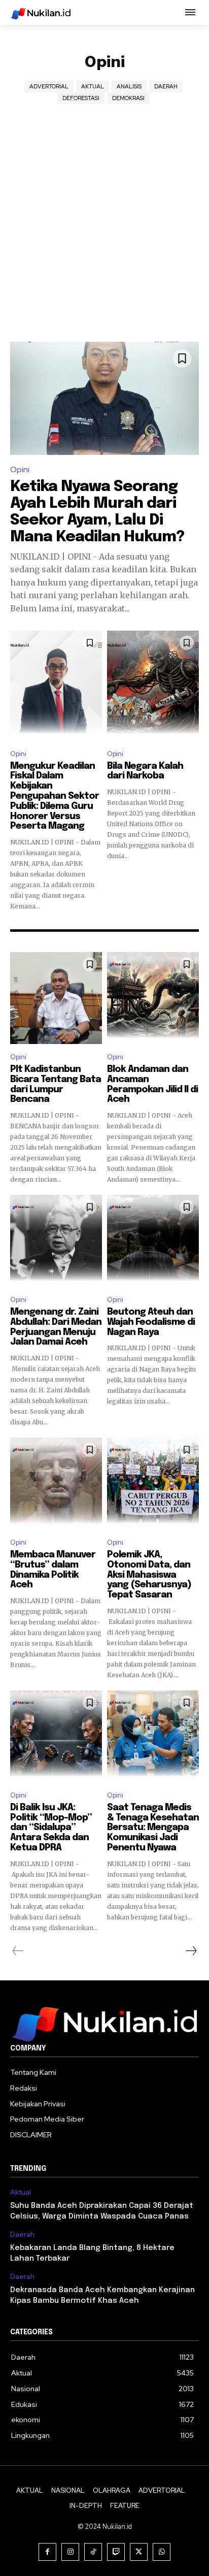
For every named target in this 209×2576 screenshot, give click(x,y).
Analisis (129, 86)
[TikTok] (93, 2552)
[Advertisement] (104, 232)
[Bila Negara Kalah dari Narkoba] (153, 686)
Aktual (93, 86)
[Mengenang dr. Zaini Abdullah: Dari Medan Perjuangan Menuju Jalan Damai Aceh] (56, 1241)
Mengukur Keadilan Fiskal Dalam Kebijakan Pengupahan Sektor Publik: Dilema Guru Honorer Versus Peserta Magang (55, 796)
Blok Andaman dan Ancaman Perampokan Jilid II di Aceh (152, 1084)
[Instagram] (70, 2552)
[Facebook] (47, 2552)
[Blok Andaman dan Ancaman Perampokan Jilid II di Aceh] (153, 998)
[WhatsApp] (162, 2552)
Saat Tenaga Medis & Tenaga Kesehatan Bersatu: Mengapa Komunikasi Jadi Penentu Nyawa (153, 1828)
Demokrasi (128, 98)
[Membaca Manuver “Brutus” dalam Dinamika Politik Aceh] (56, 1483)
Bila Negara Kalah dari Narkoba (145, 771)
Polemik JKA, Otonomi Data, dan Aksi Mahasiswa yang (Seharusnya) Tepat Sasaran (149, 1575)
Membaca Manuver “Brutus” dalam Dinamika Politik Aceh (53, 1570)
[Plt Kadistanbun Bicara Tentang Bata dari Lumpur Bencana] (56, 998)
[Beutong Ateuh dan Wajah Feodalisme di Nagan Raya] (153, 1241)
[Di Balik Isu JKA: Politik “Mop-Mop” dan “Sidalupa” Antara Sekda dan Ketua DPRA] (56, 1736)
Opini (20, 469)
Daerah (166, 86)
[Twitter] (139, 2552)
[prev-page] (18, 1951)
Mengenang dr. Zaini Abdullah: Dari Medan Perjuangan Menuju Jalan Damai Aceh (56, 1327)
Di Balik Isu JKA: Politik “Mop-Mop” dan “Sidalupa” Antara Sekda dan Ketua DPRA (51, 1828)
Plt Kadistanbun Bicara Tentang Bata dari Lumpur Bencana (56, 1084)
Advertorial (49, 86)
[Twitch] (116, 2552)
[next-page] (191, 1951)
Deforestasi (81, 98)
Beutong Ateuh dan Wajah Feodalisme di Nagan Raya (151, 1322)
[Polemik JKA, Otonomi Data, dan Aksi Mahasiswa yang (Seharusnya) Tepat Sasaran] (153, 1483)
